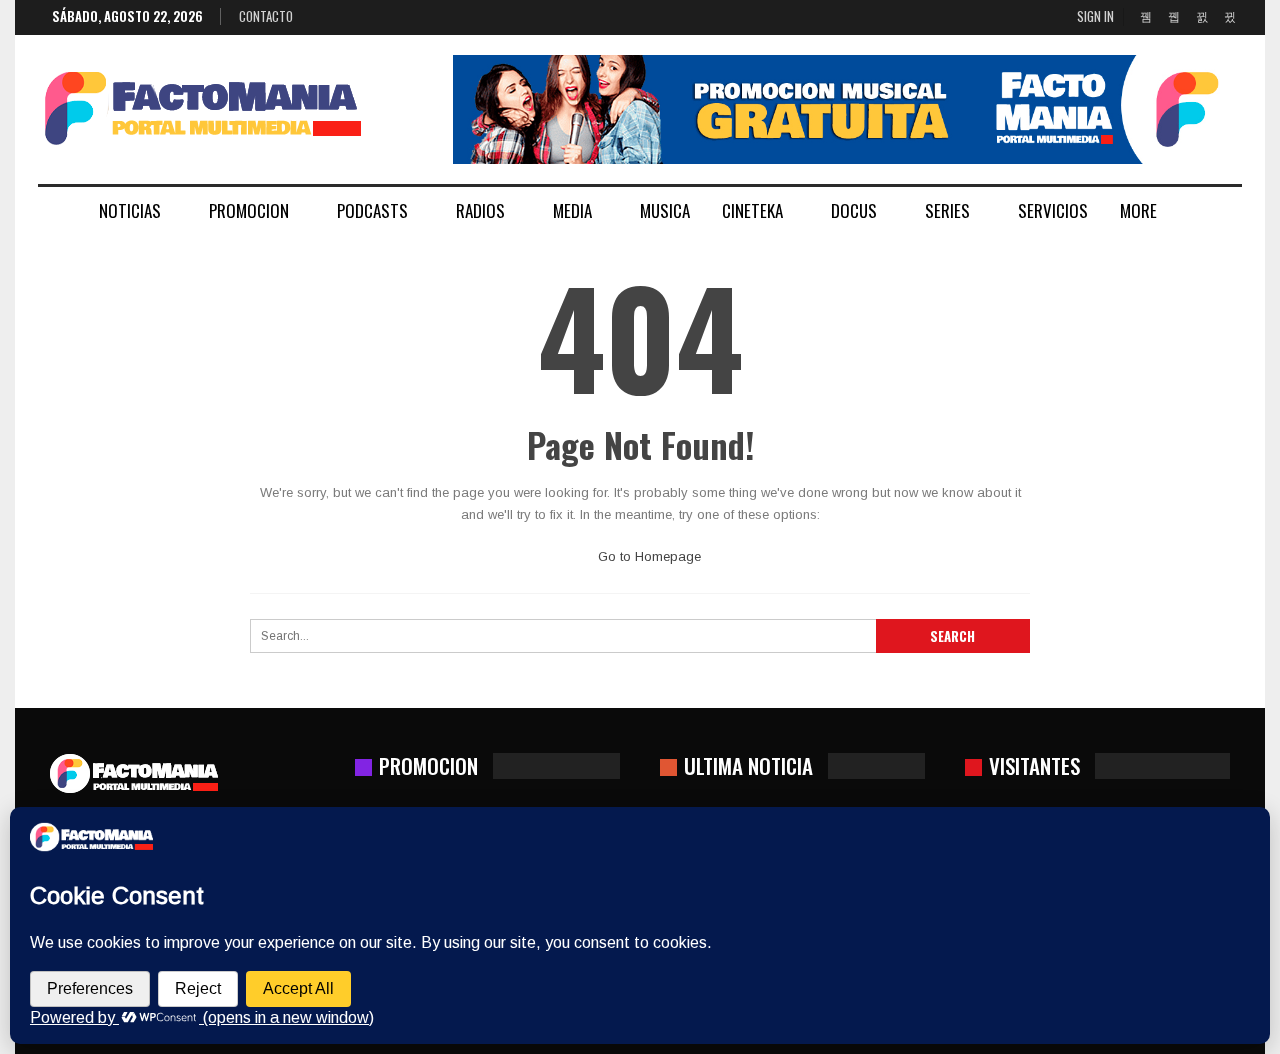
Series (947, 210)
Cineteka (752, 210)
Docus (854, 210)
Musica (665, 210)
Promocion (249, 210)
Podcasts (372, 210)
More (1138, 210)
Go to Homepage (647, 556)
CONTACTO (266, 16)
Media (572, 210)
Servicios (1053, 210)
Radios (480, 210)
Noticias (130, 210)
